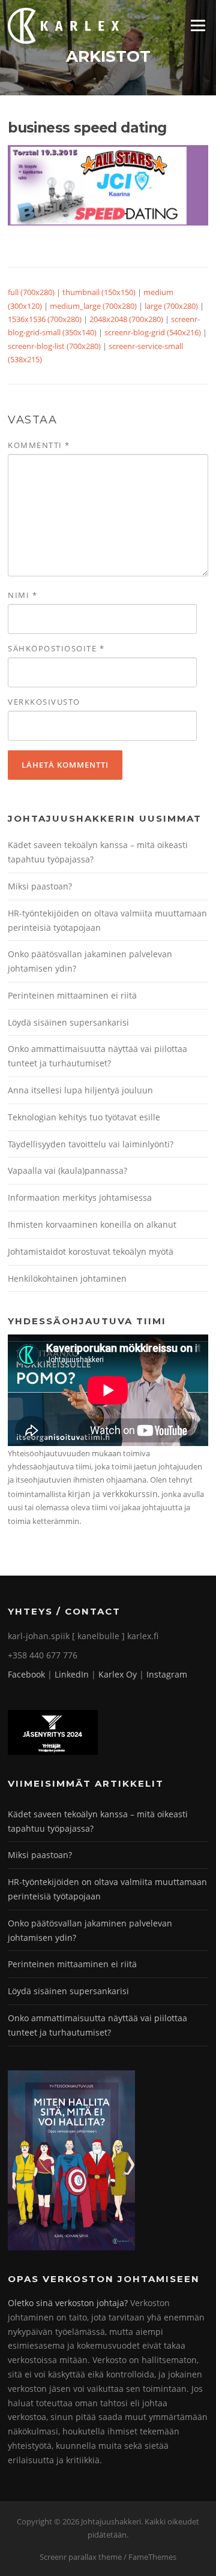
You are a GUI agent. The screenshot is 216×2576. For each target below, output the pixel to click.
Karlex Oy (118, 1674)
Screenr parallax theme (81, 2557)
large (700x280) (171, 306)
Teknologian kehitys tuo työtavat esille (84, 1117)
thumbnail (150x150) (99, 292)
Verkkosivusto (44, 702)
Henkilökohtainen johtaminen (67, 1278)
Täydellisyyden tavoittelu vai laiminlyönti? (91, 1144)
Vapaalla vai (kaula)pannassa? (67, 1170)
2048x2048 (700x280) (126, 319)
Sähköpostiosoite (56, 648)
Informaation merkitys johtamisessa (80, 1197)
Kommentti (39, 445)
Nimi (22, 595)
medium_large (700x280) (93, 306)
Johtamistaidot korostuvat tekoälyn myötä (91, 1251)
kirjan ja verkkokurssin (113, 1494)
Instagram (167, 1674)
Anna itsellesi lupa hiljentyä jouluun (80, 1090)
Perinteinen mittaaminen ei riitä (72, 995)
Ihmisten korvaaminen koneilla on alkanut (92, 1224)
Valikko (198, 25)
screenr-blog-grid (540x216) (153, 332)
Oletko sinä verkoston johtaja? (68, 2303)
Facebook (26, 1674)
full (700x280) (31, 292)
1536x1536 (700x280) (45, 319)
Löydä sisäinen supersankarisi (68, 1022)
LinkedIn (72, 1674)
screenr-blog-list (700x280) (54, 346)
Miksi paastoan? (40, 886)
